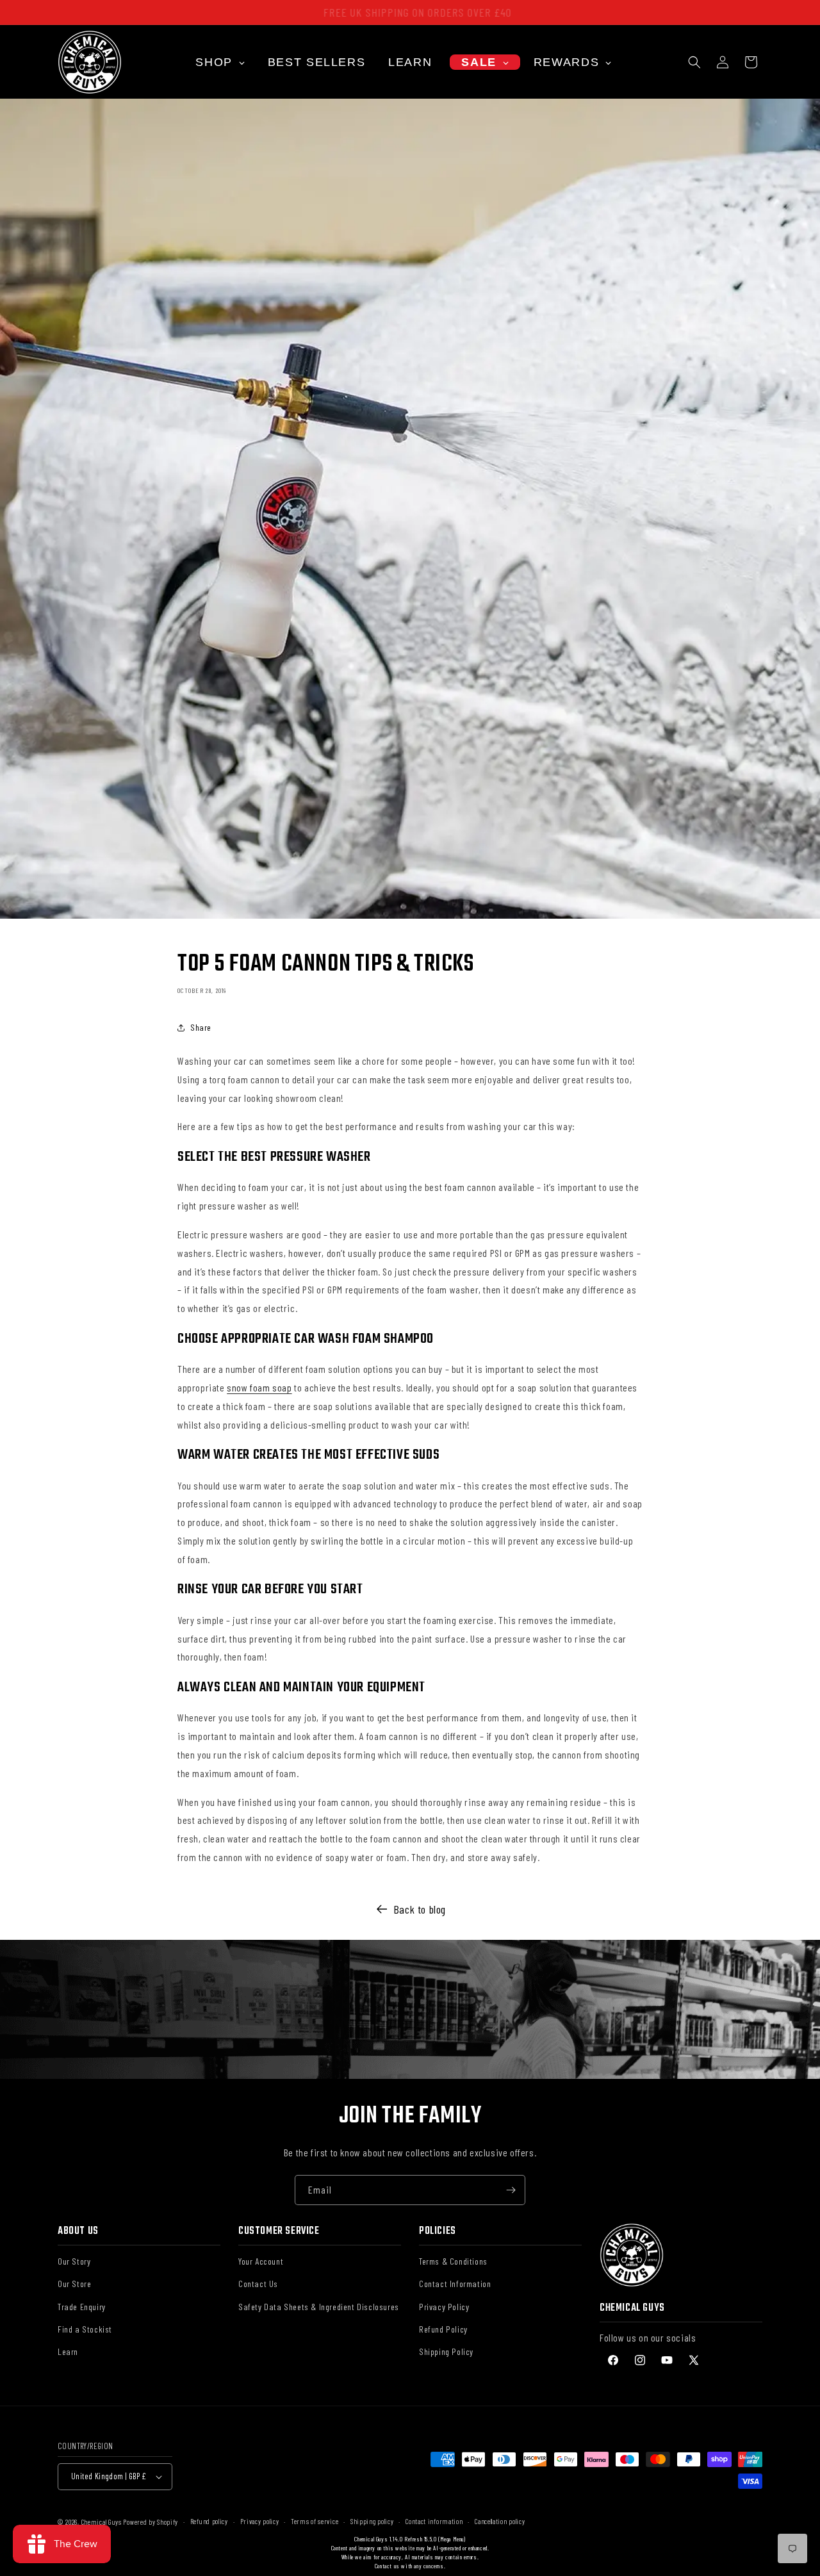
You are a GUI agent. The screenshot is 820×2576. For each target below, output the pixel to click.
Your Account (261, 2261)
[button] (694, 62)
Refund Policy (443, 2328)
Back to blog (420, 1909)
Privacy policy (260, 2521)
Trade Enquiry (82, 2306)
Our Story (74, 2261)
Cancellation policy (500, 2521)
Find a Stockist (85, 2328)
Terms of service (315, 2521)
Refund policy (209, 2521)
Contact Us (258, 2284)
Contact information (434, 2521)
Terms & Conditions (453, 2261)
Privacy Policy (444, 2306)
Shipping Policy (446, 2351)
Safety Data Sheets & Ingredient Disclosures (319, 2306)
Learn (68, 2351)
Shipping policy (372, 2521)
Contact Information (455, 2284)
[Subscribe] (511, 2190)
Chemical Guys (102, 2522)
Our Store (74, 2284)
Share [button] (201, 1027)
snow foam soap (259, 1387)
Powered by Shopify (151, 2522)
